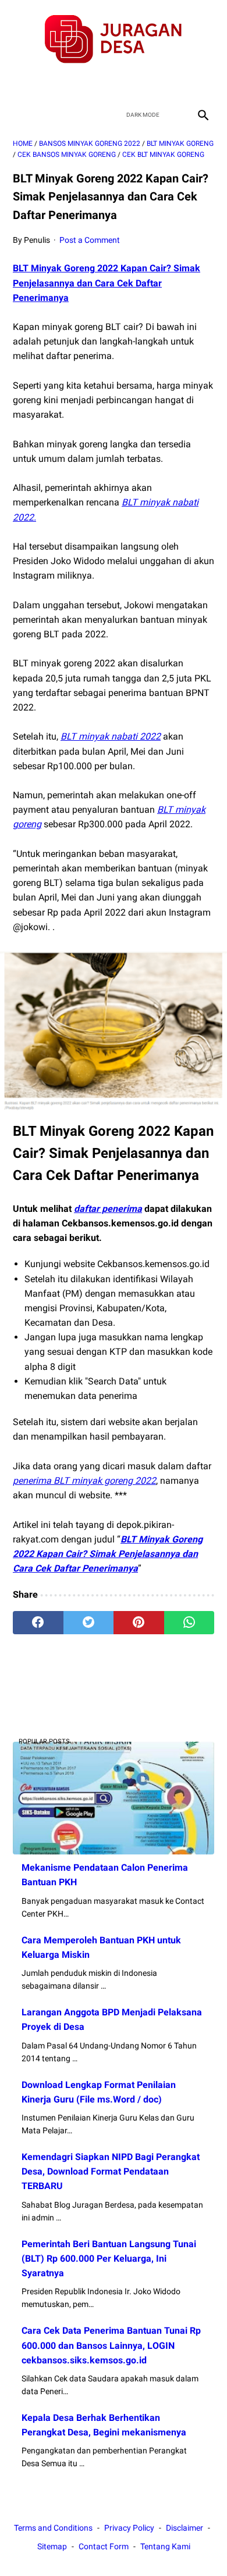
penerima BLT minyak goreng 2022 (84, 1481)
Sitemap (52, 2546)
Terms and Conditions (53, 2528)
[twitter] (100, 84)
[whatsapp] (189, 1623)
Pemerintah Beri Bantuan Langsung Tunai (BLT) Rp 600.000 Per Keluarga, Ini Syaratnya (109, 2259)
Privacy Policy (129, 2528)
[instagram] (155, 84)
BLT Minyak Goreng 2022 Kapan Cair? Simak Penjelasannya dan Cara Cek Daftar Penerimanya (107, 283)
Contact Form (104, 2546)
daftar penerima (108, 1209)
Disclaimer (185, 2528)
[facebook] (72, 84)
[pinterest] (139, 1623)
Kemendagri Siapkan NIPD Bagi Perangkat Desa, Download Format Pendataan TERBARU (111, 2171)
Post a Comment (90, 240)
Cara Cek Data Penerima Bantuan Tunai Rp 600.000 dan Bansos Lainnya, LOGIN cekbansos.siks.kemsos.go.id (111, 2345)
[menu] (20, 115)
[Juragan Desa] (114, 39)
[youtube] (127, 84)
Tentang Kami (165, 2546)
